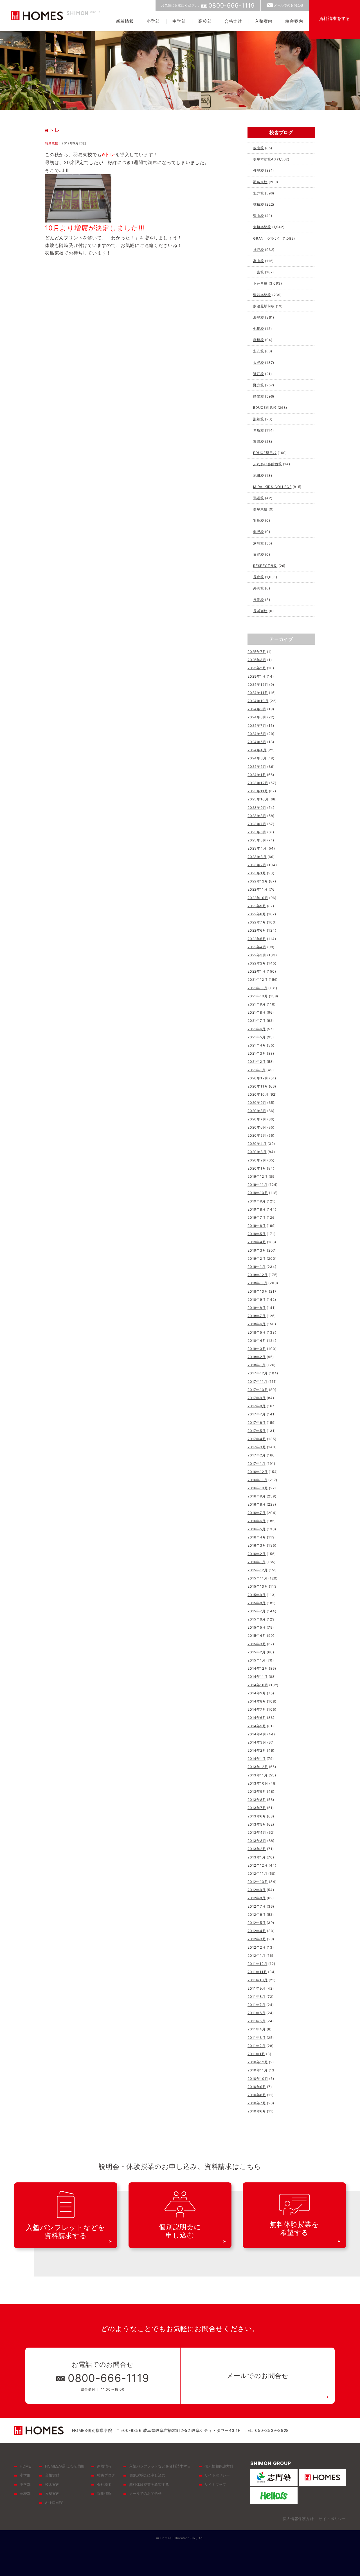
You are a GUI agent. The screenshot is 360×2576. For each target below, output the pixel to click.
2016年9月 (257, 1496)
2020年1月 (257, 1168)
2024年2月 (257, 767)
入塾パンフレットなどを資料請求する (160, 2466)
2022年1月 (257, 971)
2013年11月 (257, 1775)
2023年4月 (257, 848)
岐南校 (258, 148)
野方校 (258, 385)
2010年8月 (257, 2095)
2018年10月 (258, 1291)
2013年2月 (257, 1849)
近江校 (258, 374)
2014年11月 (257, 1677)
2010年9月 (257, 2087)
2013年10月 (258, 1783)
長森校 (258, 577)
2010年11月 (257, 2070)
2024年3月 (257, 758)
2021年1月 (256, 1070)
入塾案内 (264, 21)
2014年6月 (257, 1718)
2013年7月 (257, 1808)
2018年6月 (257, 1324)
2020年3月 (257, 1152)
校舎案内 (294, 21)
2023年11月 (258, 791)
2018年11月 (257, 1283)
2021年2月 (257, 1062)
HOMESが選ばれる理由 (64, 2466)
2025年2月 (257, 668)
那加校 (258, 419)
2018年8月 (257, 1308)
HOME (25, 2466)
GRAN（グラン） (267, 238)
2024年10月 (258, 701)
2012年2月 (257, 1947)
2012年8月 (257, 1898)
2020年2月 (257, 1160)
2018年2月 (257, 1357)
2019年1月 (256, 1267)
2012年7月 (257, 1906)
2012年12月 (257, 1865)
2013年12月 (258, 1767)
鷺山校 (258, 216)
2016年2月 (257, 1554)
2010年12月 (258, 2062)
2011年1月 (256, 2054)
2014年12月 (258, 1668)
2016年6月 (257, 1521)
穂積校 (258, 204)
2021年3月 (257, 1053)
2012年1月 (256, 1956)
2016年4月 (257, 1537)
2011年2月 (256, 2046)
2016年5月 (257, 1529)
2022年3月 (257, 955)
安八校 (258, 351)
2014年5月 (257, 1726)
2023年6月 (257, 832)
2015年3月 (257, 1644)
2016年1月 (256, 1562)
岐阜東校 (260, 509)
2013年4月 (257, 1832)
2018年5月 (257, 1332)
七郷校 (258, 329)
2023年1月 (257, 873)
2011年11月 (257, 1972)
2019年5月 (257, 1234)
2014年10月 (258, 1685)
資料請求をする (335, 18)
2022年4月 (257, 947)
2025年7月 (257, 652)
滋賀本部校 (262, 295)
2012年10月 (258, 1882)
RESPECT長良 (265, 566)
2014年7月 (257, 1709)
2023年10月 (258, 799)
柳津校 (258, 170)
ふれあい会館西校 (267, 464)
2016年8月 (257, 1504)
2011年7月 (256, 2005)
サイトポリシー (217, 2475)
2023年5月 (257, 840)
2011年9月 (256, 1988)
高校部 (205, 21)
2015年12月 (257, 1570)
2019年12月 (257, 1176)
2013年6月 (257, 1816)
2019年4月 (257, 1242)
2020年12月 (258, 1078)
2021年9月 (257, 1004)
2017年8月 (257, 1406)
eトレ (53, 130)
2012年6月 (257, 1915)
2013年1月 (257, 1857)
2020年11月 (258, 1086)
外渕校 (258, 588)
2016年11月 (257, 1480)
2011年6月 (256, 2013)
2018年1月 (256, 1365)
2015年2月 (257, 1652)
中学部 (179, 21)
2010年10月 (258, 2079)
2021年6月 (257, 1029)
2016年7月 (257, 1513)
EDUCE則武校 (265, 408)
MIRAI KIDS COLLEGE (272, 487)
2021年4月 (257, 1045)
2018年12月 (257, 1275)
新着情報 (125, 21)
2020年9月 (257, 1103)
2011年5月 (256, 2021)
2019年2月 (257, 1259)
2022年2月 (257, 963)
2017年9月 (257, 1398)
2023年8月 (257, 816)
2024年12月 (258, 685)
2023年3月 (257, 857)
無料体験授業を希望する (149, 2484)
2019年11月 (257, 1185)
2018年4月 (257, 1341)
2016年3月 (257, 1545)
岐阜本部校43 (265, 159)
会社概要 (104, 2484)
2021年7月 (257, 1021)
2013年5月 (257, 1824)
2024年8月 (257, 717)
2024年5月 (257, 742)
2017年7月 (257, 1414)
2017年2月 (257, 1455)
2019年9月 (257, 1201)
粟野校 (258, 532)
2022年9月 (257, 906)
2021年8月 (257, 1012)
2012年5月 (257, 1923)
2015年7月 (257, 1611)
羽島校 (258, 520)
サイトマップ (215, 2484)
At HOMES (54, 2503)
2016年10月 (258, 1488)
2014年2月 (257, 1750)
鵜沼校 (258, 498)
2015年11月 (257, 1578)
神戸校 (258, 250)
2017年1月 (256, 1464)
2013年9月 (257, 1791)
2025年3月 (257, 660)
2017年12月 (257, 1373)
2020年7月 (257, 1119)
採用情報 (104, 2493)
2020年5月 (257, 1135)
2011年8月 (256, 1997)
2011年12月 (257, 1964)
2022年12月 (258, 881)
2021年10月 (258, 996)
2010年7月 (257, 2103)
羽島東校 (52, 143)
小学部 (153, 21)
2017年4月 (257, 1439)
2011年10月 (257, 1980)
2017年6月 (257, 1423)
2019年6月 (257, 1226)
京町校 (258, 543)
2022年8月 (257, 914)
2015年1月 (256, 1660)
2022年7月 (257, 922)
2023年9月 (257, 808)
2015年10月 (258, 1586)
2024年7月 (257, 726)
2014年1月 (257, 1759)
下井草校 (260, 283)
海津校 (258, 317)
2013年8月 (257, 1800)
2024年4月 (257, 750)
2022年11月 (257, 889)
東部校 (258, 442)
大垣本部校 (262, 227)
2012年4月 (257, 1931)
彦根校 (258, 340)
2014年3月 (257, 1742)
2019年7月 (257, 1217)
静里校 (258, 396)
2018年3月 (257, 1349)
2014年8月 (257, 1701)
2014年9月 (257, 1693)
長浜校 (258, 600)
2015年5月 (257, 1627)
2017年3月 (257, 1447)
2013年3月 (257, 1841)
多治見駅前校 (264, 306)
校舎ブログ (106, 2475)
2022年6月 (257, 930)
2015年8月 (257, 1603)
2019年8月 (257, 1209)
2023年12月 (258, 783)
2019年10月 (258, 1193)
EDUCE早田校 (265, 453)
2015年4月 (257, 1636)
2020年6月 (257, 1127)
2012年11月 (257, 1873)
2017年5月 (257, 1431)
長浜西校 (260, 611)
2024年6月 (257, 734)
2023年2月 (257, 865)
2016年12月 (257, 1472)
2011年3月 (257, 2038)
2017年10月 (258, 1390)
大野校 (258, 363)
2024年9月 (257, 709)
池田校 (258, 476)
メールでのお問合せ (289, 5)
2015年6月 (257, 1619)
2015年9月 (257, 1595)
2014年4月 (257, 1734)
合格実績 (233, 21)
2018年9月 (257, 1300)
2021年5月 (257, 1037)
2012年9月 (257, 1890)
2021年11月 (257, 988)
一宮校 (258, 272)
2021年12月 (257, 980)
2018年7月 (257, 1316)
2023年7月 (257, 824)
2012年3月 (257, 1939)
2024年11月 (258, 693)
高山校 (258, 261)
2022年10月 (258, 898)
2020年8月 (257, 1111)
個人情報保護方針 (219, 2466)
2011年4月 (257, 2029)
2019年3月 (257, 1250)
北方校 (258, 193)
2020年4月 (257, 1144)
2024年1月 (257, 775)
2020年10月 (258, 1094)
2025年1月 (257, 676)
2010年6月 (257, 2111)
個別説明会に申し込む (147, 2475)
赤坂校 (258, 430)
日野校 (258, 554)
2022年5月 (257, 939)
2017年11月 (257, 1382)
